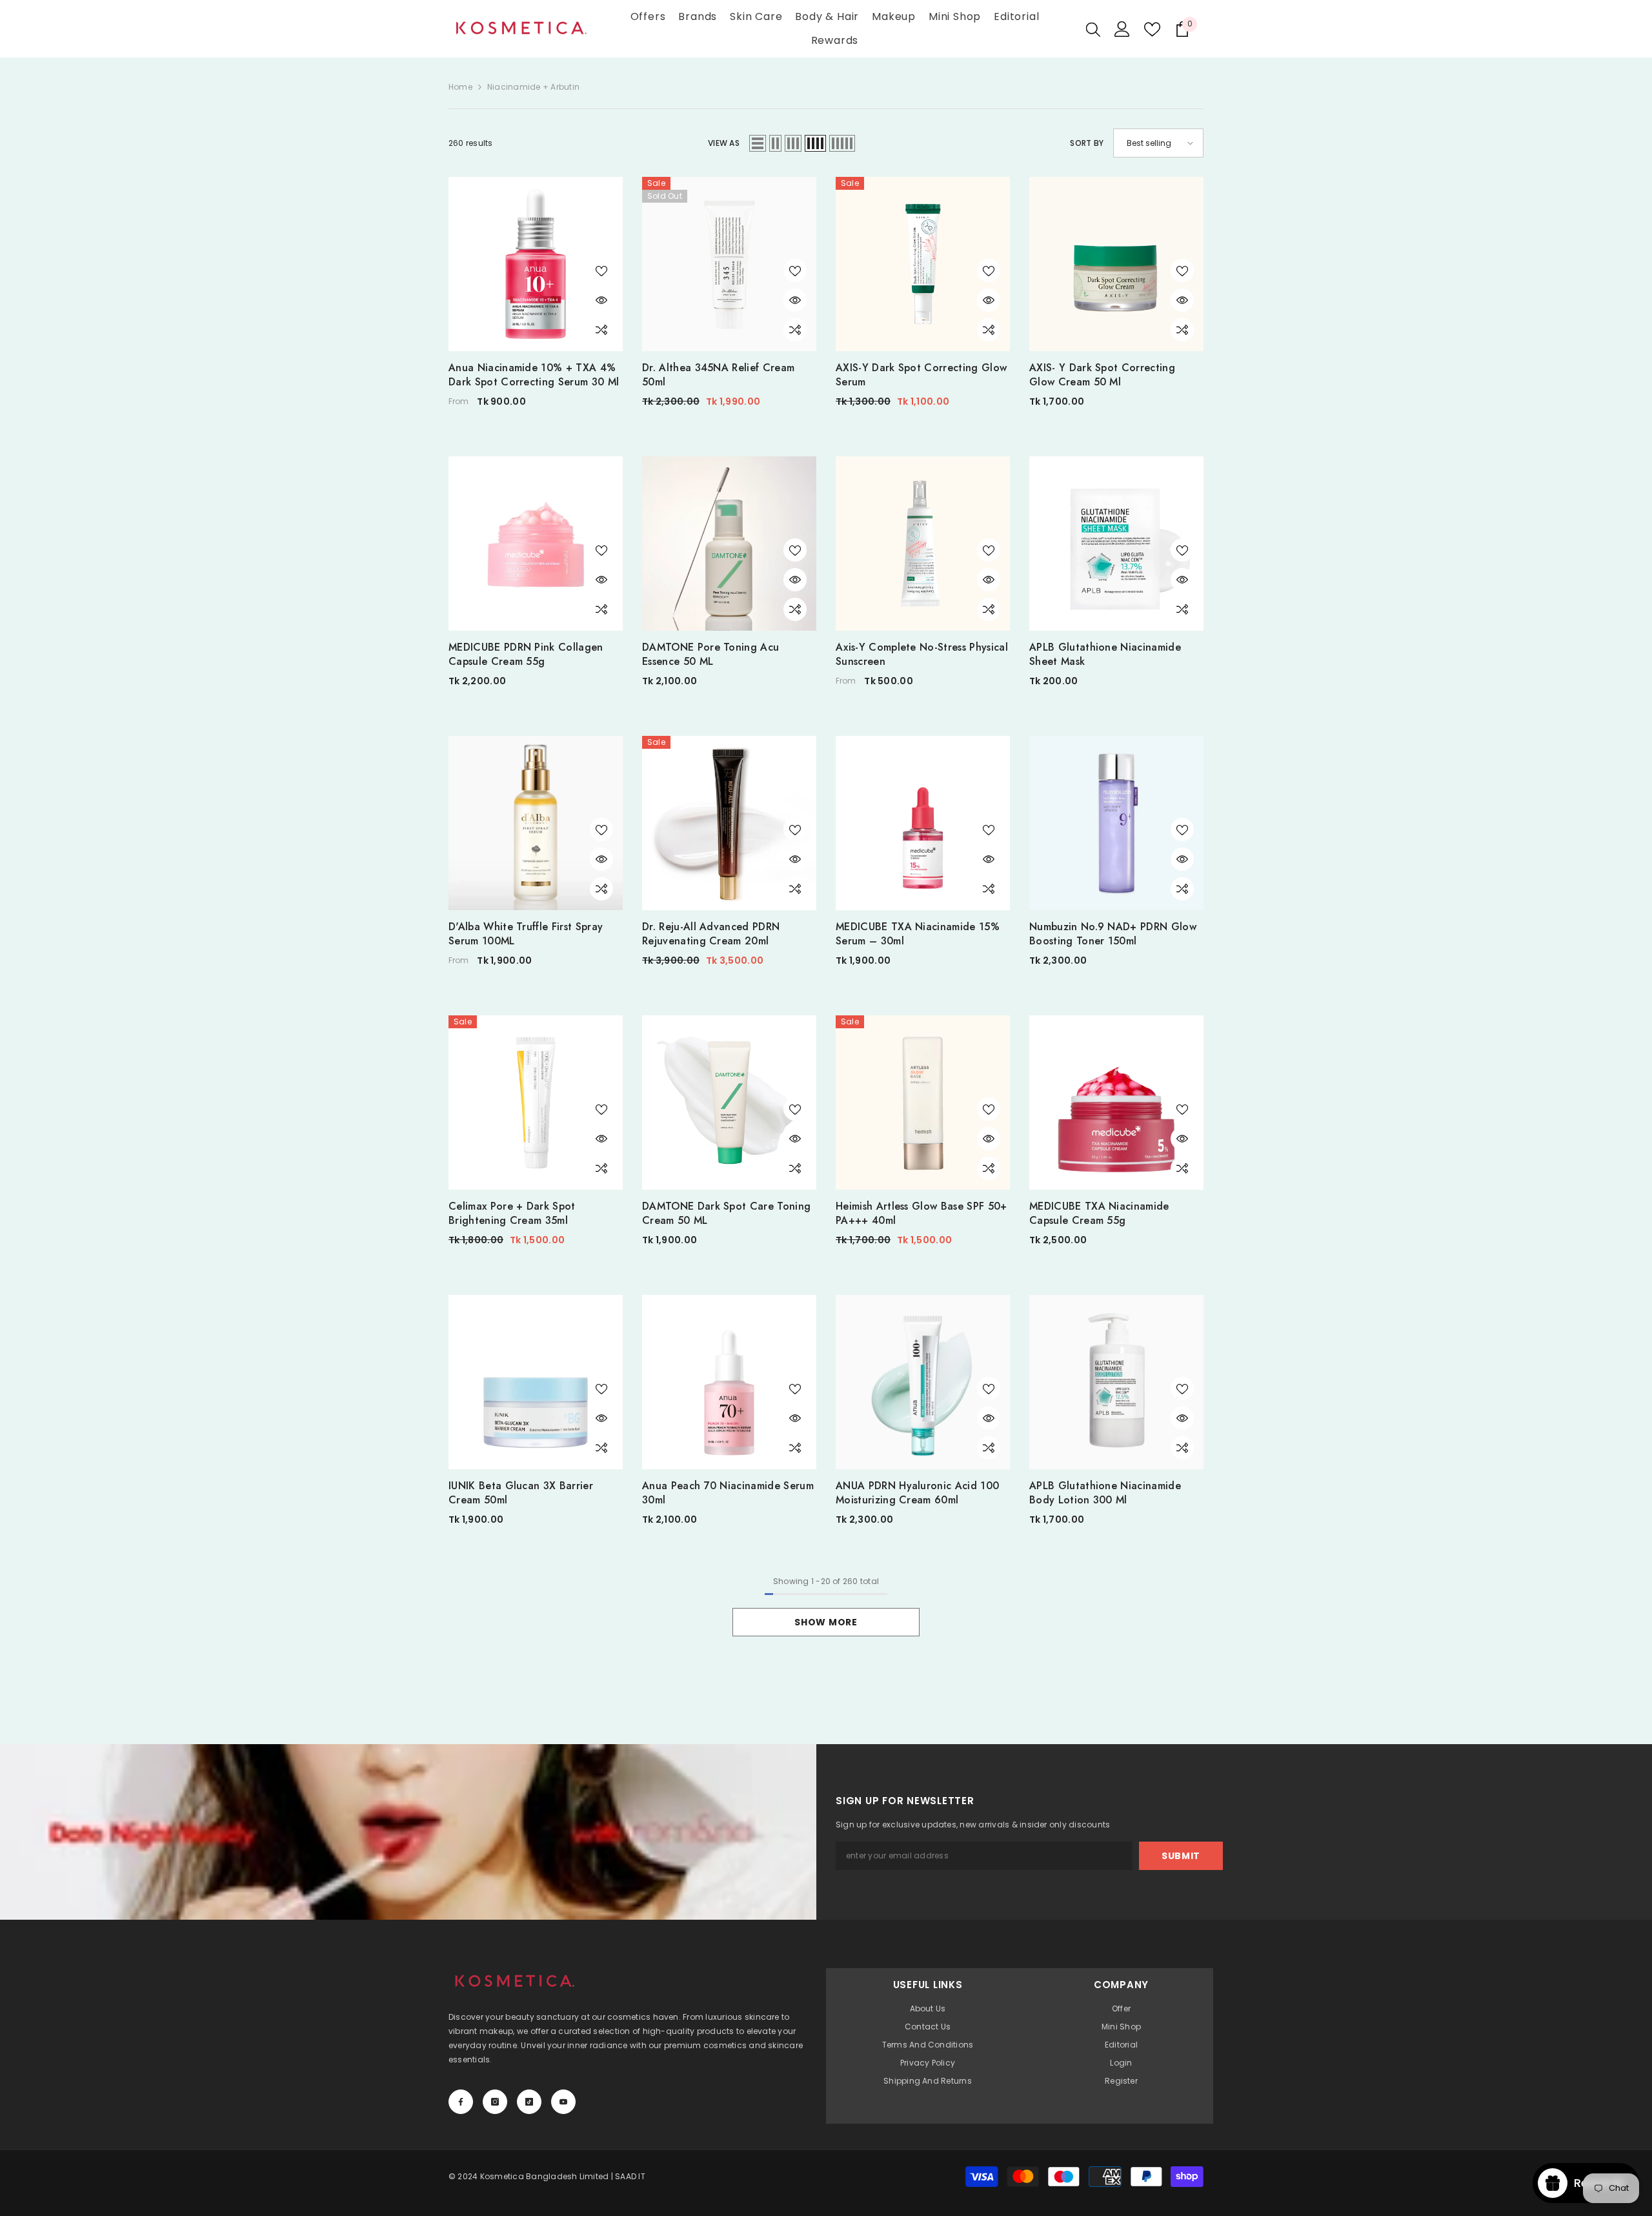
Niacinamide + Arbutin (533, 87)
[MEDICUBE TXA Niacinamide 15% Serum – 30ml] (923, 823)
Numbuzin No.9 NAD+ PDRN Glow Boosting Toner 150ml (1113, 934)
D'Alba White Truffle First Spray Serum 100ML (526, 934)
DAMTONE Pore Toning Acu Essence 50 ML (710, 655)
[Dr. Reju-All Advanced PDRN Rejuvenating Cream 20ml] (729, 823)
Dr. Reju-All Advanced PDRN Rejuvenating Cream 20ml (711, 934)
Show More (826, 1622)
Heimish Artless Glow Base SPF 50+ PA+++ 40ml (922, 1214)
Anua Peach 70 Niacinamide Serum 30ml (728, 1493)
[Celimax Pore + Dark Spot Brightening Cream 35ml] (536, 1103)
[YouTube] (563, 2102)
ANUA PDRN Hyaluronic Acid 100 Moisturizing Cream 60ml (917, 1493)
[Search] (1093, 29)
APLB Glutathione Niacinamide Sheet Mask (1105, 655)
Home (460, 87)
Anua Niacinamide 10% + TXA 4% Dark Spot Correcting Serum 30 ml (534, 375)
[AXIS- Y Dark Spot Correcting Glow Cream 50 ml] (1116, 264)
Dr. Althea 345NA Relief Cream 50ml (718, 375)
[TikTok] (529, 2102)
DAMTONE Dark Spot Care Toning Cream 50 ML (726, 1214)
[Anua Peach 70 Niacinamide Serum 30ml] (729, 1382)
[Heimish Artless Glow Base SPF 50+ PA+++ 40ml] (923, 1103)
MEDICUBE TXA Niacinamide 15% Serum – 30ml (918, 934)
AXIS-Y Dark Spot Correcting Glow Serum (921, 375)
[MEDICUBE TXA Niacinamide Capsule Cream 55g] (1116, 1103)
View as (724, 143)
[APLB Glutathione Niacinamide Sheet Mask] (1116, 544)
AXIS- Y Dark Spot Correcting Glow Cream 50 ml (1102, 375)
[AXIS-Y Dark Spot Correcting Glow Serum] (923, 264)
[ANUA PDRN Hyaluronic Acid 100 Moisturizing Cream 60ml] (923, 1382)
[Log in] (1122, 29)
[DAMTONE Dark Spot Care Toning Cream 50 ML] (729, 1103)
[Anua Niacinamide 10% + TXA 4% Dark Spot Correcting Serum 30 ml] (536, 264)
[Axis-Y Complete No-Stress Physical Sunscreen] (923, 544)
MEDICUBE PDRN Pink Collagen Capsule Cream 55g (526, 655)
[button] (758, 143)
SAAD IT (630, 2176)
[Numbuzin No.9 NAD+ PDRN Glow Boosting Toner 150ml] (1116, 823)
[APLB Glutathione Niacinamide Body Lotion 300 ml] (1116, 1382)
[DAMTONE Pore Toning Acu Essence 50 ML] (729, 544)
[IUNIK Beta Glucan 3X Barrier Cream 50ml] (536, 1382)
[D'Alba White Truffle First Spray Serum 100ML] (536, 823)
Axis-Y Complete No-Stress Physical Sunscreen (922, 655)
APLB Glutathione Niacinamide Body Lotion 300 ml (1105, 1493)
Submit (1181, 1856)
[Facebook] (461, 2102)
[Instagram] (495, 2102)
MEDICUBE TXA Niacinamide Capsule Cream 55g (1099, 1214)
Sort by (1087, 143)
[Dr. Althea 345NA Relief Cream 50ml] (729, 264)
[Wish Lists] (1152, 29)
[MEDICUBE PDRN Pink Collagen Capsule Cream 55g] (536, 544)
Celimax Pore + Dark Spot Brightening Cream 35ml (512, 1214)
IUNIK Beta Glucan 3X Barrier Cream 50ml (521, 1493)
